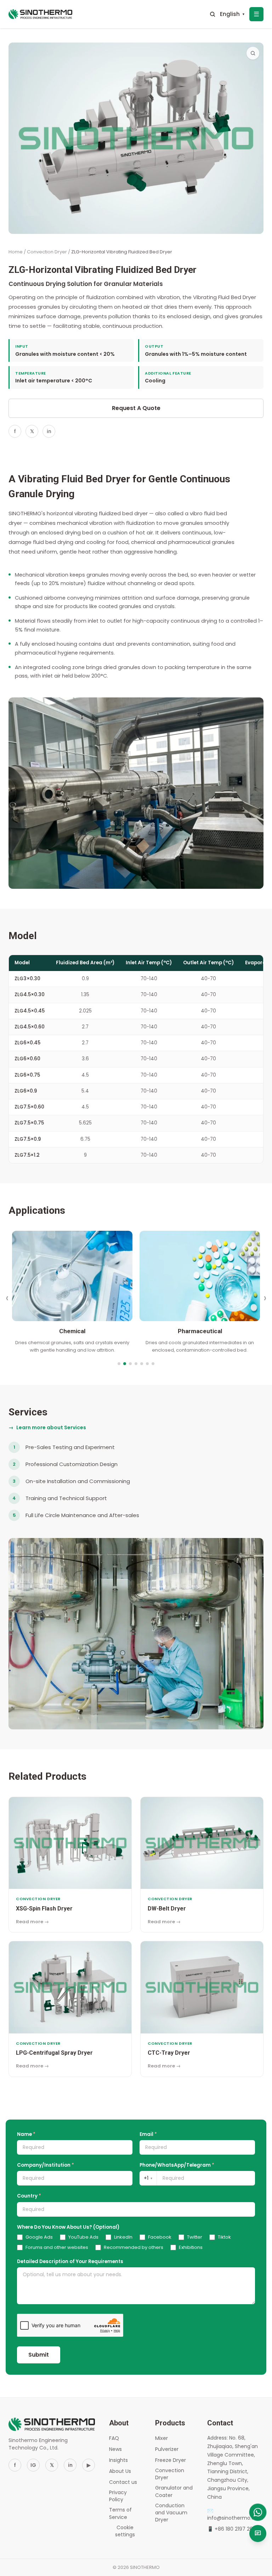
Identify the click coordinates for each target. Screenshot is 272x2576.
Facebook (160, 2237)
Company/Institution (46, 2165)
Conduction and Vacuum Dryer (171, 2513)
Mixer (161, 2438)
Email (148, 2134)
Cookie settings (125, 2531)
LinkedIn (123, 2237)
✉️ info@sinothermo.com (235, 2514)
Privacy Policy (118, 2496)
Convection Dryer (47, 252)
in (49, 431)
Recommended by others (134, 2247)
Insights (118, 2460)
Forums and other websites (57, 2247)
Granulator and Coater (174, 2491)
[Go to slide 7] (153, 1364)
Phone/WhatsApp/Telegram (177, 2165)
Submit (39, 2355)
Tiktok (224, 2237)
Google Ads (39, 2237)
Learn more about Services (47, 1427)
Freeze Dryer (171, 2460)
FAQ (114, 2438)
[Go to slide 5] (142, 1364)
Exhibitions (191, 2247)
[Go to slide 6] (147, 1364)
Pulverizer (167, 2449)
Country (29, 2196)
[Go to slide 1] (119, 1364)
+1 (148, 2178)
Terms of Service (120, 2513)
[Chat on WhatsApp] (258, 2512)
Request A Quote (136, 408)
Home (16, 252)
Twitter (195, 2237)
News (115, 2449)
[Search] (212, 14)
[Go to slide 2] (125, 1364)
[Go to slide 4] (136, 1364)
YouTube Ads (83, 2237)
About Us (120, 2471)
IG (33, 2465)
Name (26, 2134)
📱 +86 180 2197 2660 (233, 2529)
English (233, 14)
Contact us (123, 2482)
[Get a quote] (258, 2533)
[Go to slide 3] (130, 1364)
